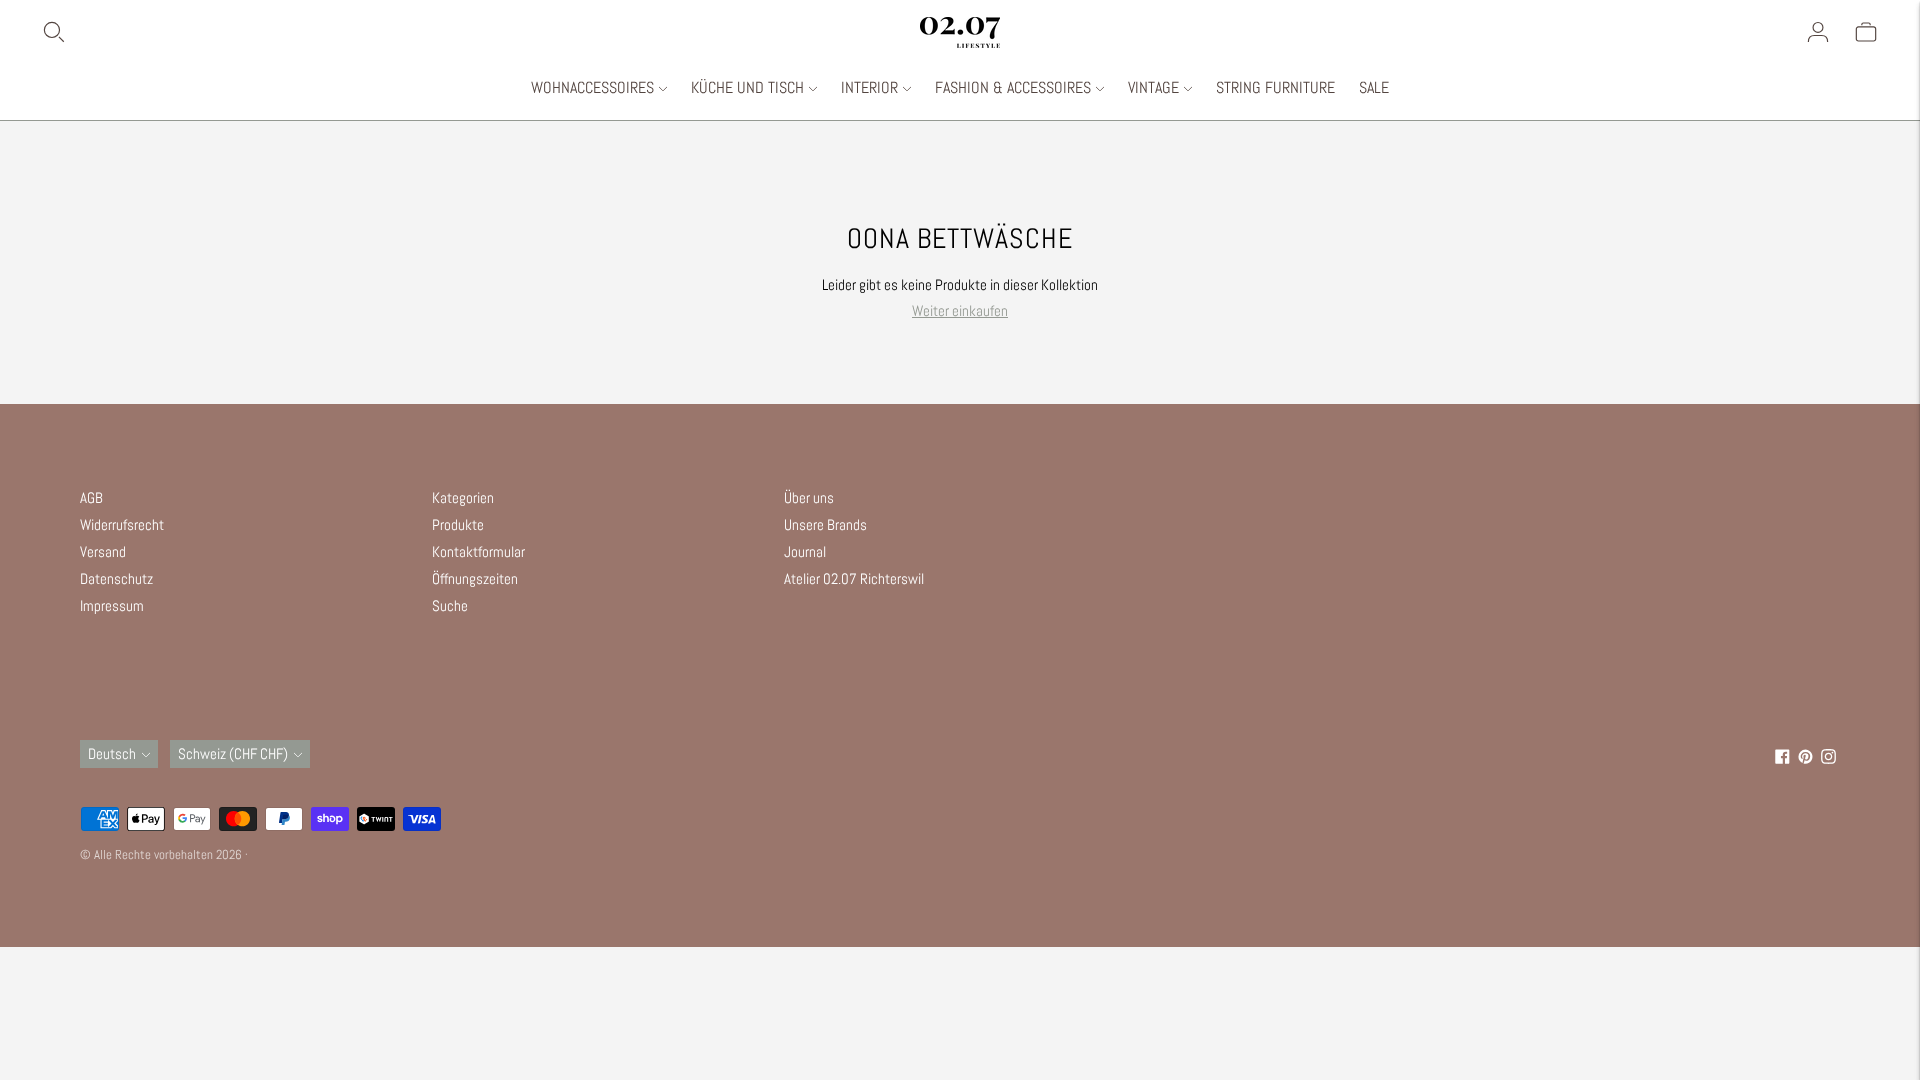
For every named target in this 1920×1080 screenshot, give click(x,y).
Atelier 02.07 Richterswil (854, 578)
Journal (805, 551)
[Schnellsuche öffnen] (480, 32)
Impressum (112, 605)
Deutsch (112, 753)
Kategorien (463, 497)
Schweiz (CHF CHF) (233, 753)
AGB (91, 497)
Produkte (458, 524)
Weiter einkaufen (960, 310)
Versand (103, 551)
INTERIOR (869, 87)
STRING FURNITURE (1275, 87)
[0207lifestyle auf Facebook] (1782, 758)
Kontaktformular (478, 551)
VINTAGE (1153, 87)
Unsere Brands (825, 524)
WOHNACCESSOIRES (592, 87)
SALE (1374, 87)
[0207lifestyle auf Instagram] (1828, 758)
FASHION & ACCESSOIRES (1013, 87)
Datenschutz (116, 578)
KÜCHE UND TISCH (747, 87)
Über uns (809, 497)
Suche (450, 605)
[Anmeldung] (1818, 32)
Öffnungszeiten (475, 578)
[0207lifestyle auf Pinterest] (1805, 758)
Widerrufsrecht (122, 524)
